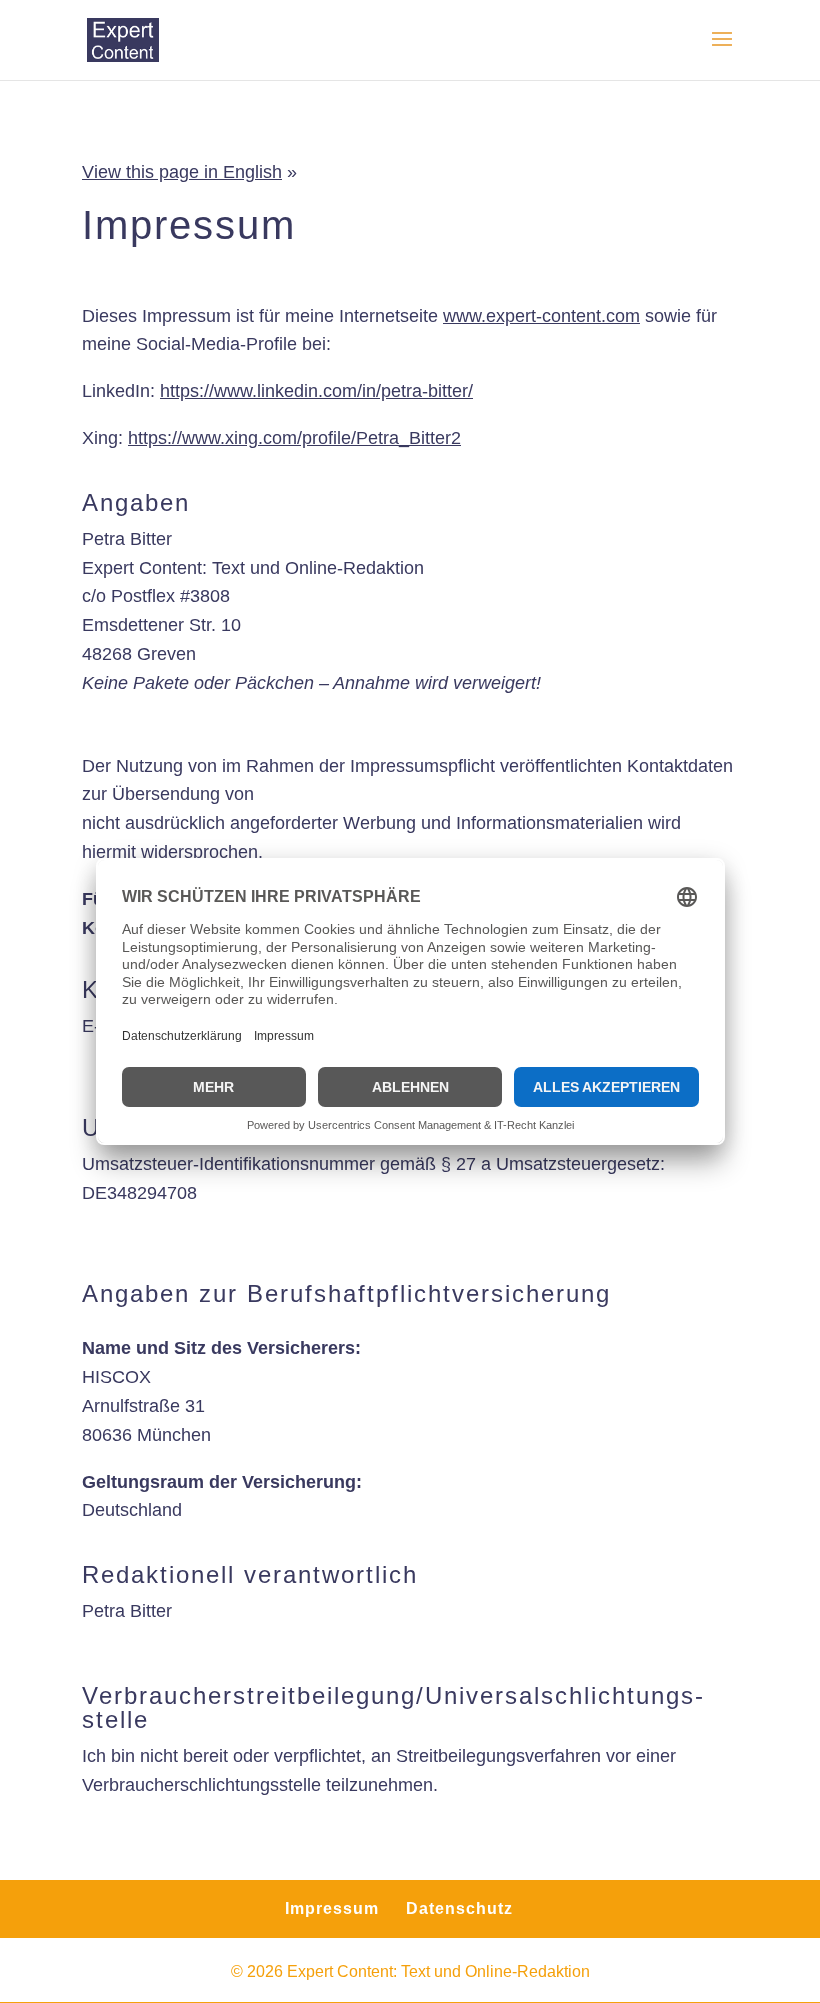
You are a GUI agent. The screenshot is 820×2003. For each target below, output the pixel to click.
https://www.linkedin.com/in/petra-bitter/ (316, 391)
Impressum (332, 1908)
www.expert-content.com (541, 316)
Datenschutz (459, 1908)
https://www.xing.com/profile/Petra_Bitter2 (294, 438)
